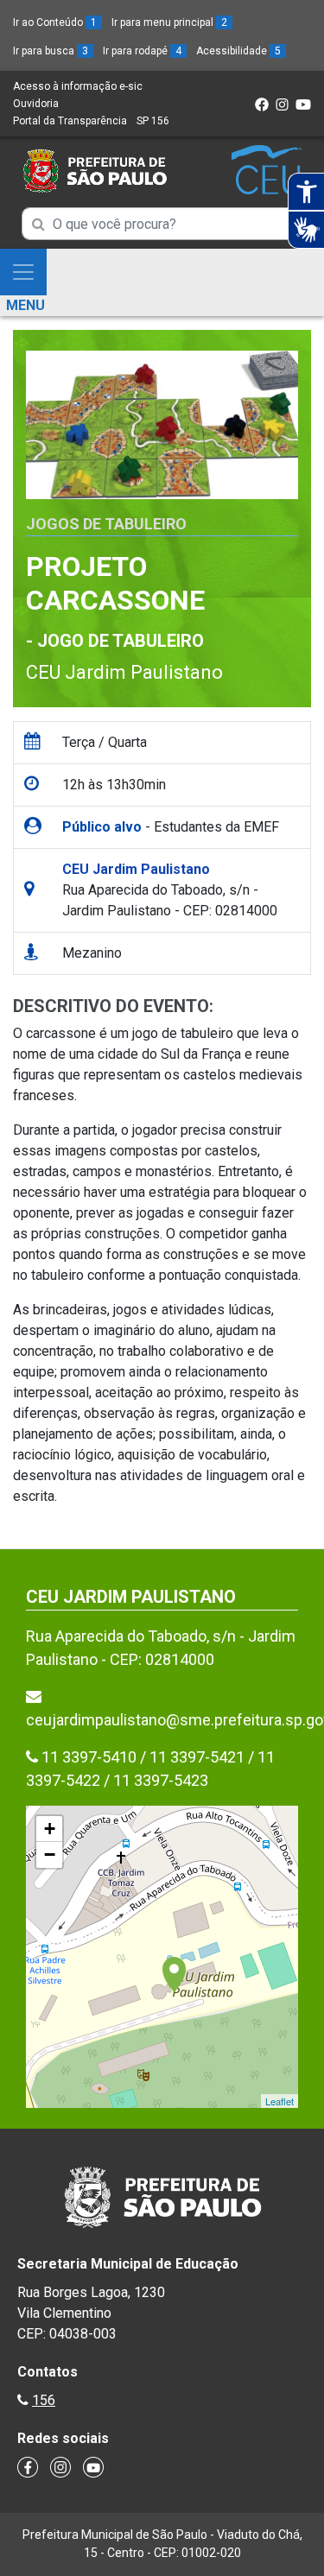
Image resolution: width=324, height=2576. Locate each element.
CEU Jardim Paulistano (124, 672)
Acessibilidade (238, 51)
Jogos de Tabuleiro (106, 524)
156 (44, 2400)
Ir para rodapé (142, 51)
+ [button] (50, 1829)
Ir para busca (51, 51)
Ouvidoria (36, 104)
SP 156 (153, 121)
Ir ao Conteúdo (55, 22)
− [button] (50, 1854)
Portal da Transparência (70, 121)
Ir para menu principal (169, 22)
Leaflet (280, 2101)
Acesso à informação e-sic (78, 86)
